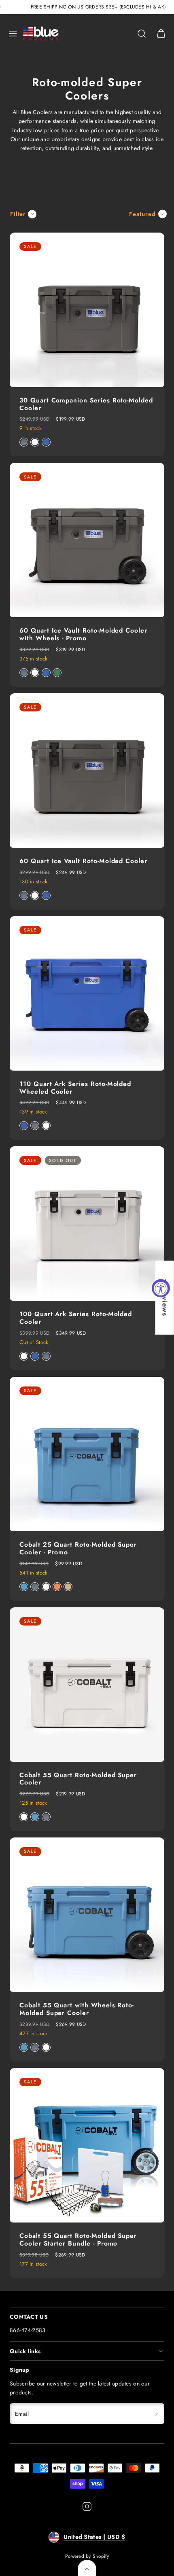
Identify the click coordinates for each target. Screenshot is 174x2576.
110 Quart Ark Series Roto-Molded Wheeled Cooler (75, 1088)
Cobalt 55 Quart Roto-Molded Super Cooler (78, 1779)
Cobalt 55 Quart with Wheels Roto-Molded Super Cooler (77, 2009)
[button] (13, 34)
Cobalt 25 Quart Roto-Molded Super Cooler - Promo (78, 1548)
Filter (18, 214)
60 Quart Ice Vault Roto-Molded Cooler (83, 861)
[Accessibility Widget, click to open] (161, 1288)
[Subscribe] (157, 2414)
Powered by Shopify (87, 2556)
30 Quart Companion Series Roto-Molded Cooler (86, 404)
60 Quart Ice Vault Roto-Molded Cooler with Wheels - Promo (83, 634)
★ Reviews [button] (165, 1297)
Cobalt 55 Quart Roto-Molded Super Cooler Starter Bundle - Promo (78, 2239)
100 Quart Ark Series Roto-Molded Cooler (76, 1318)
